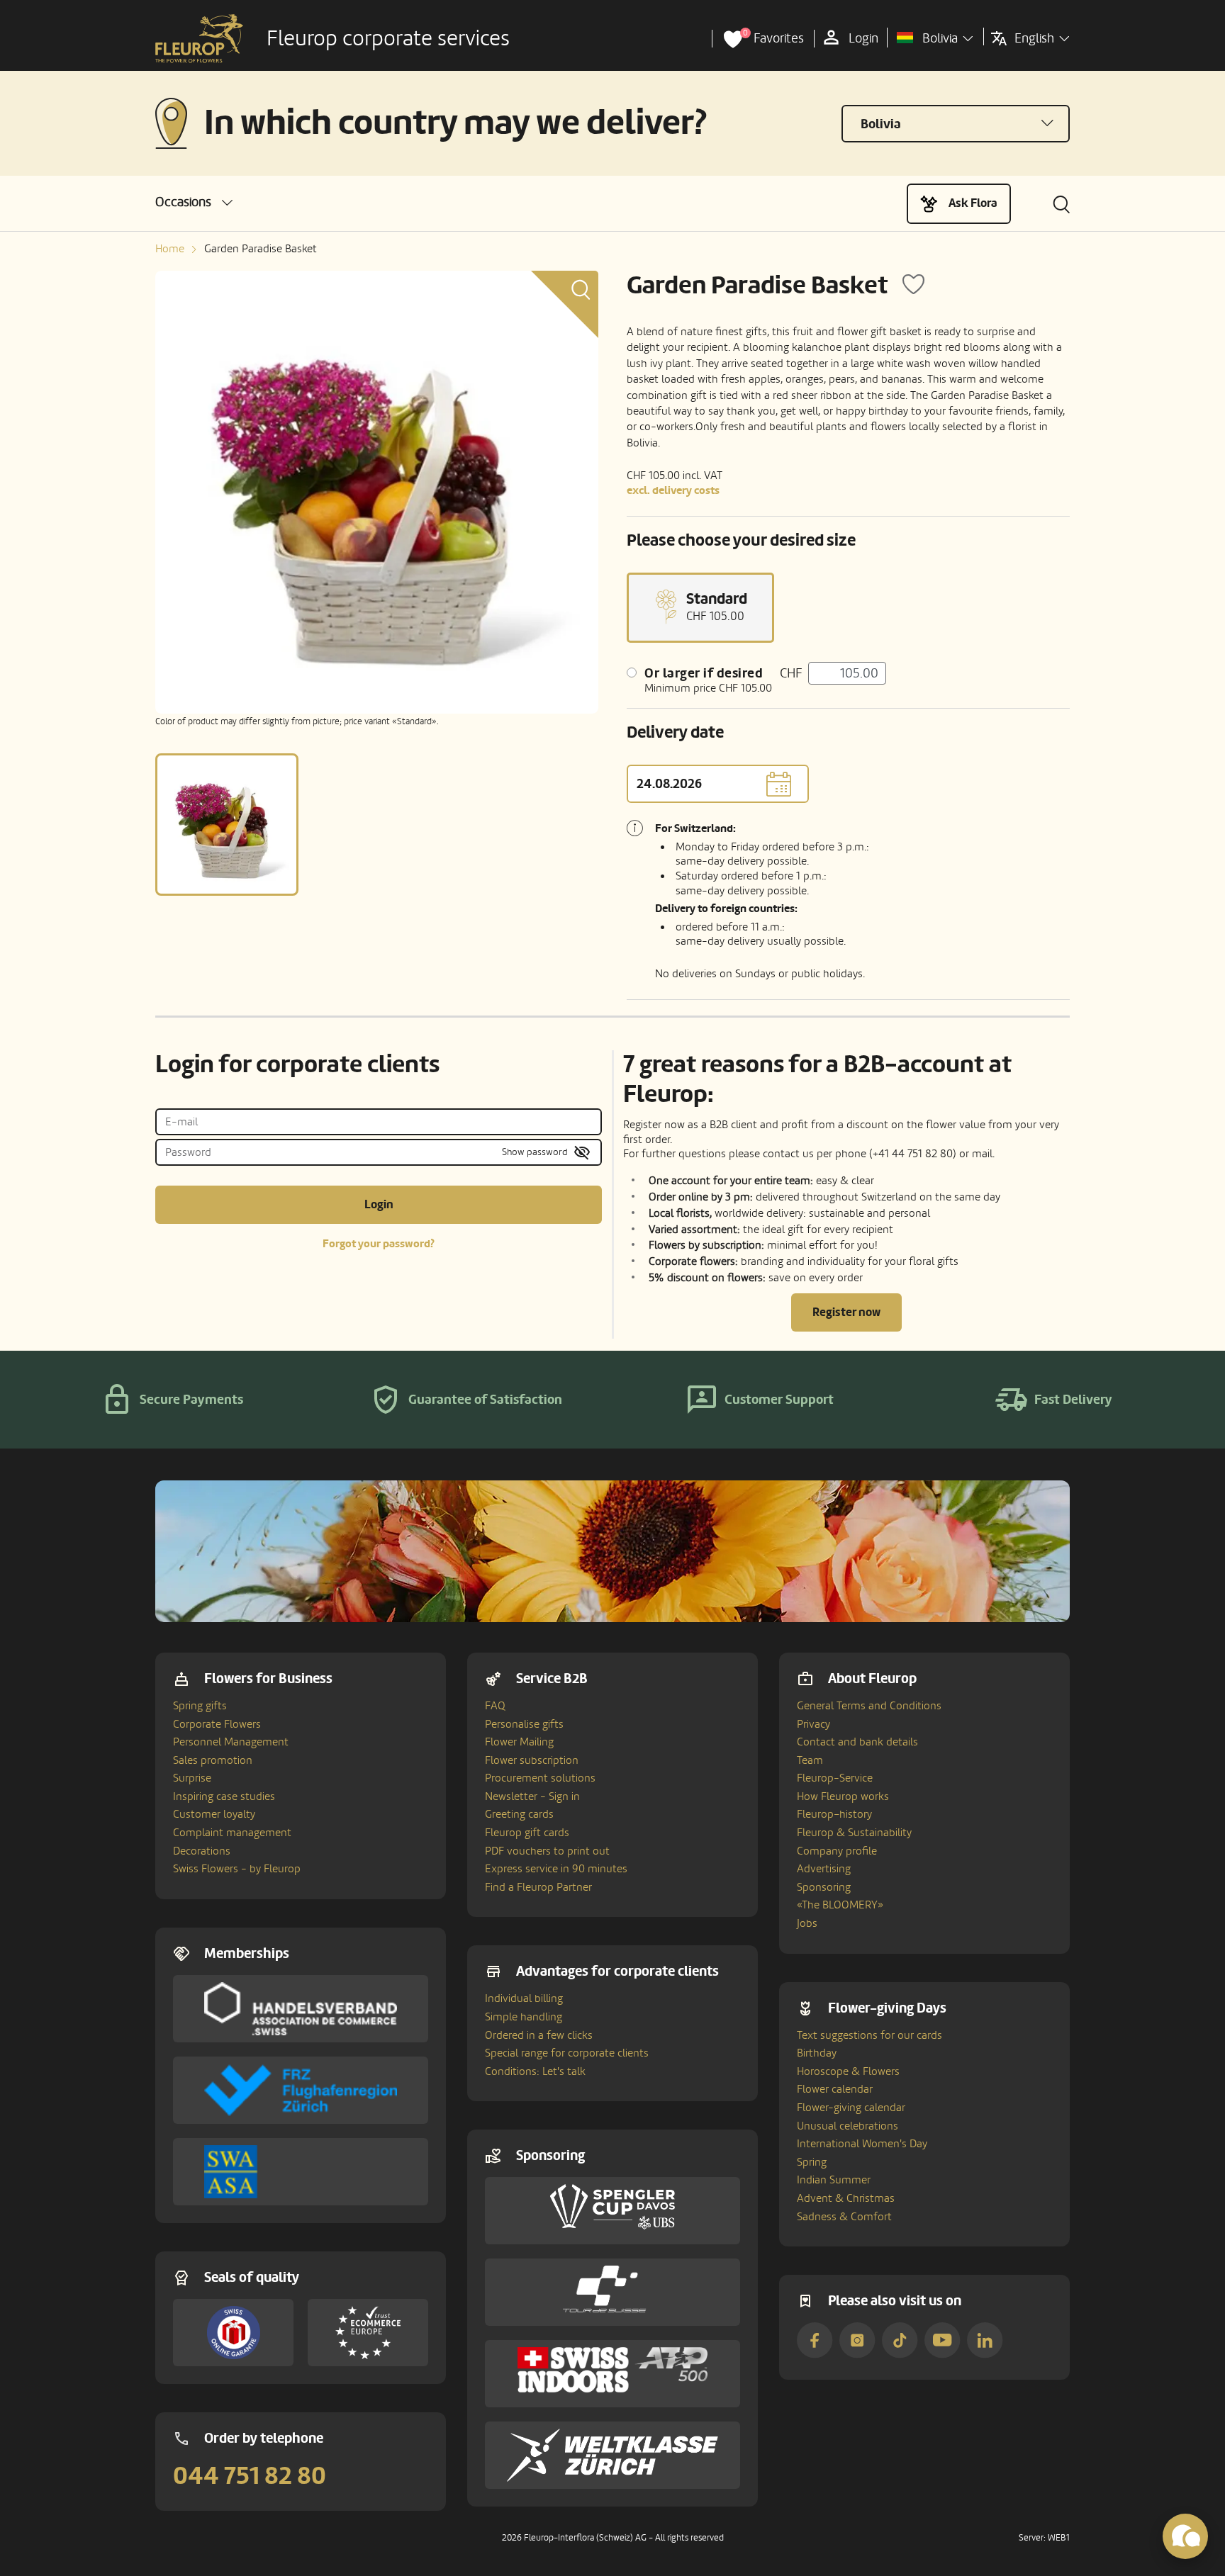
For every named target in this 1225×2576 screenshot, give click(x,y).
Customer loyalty (214, 1814)
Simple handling (524, 2017)
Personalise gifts (524, 1724)
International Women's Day (862, 2144)
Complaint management (232, 1833)
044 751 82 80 (250, 2476)
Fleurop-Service (835, 1778)
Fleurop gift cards (527, 1833)
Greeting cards (519, 1814)
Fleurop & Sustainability (854, 1833)
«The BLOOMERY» (840, 1905)
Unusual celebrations (848, 2126)
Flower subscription (532, 1760)
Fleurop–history (834, 1814)
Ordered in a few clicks (539, 2035)
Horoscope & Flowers (848, 2071)
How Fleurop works (843, 1796)
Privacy (813, 1724)
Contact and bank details (857, 1742)
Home (170, 249)
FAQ (495, 1706)
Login (379, 1204)
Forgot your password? (379, 1244)
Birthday (817, 2053)
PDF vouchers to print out (547, 1851)
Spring (812, 2162)
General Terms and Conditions (869, 1706)
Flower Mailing (519, 1742)
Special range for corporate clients (567, 2053)
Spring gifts (200, 1706)
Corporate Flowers (217, 1724)
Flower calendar (835, 2089)
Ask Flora (973, 203)
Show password (535, 1152)
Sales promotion (213, 1760)
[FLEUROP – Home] (199, 39)
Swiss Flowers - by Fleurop (237, 1869)
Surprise (192, 1778)
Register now (846, 1312)
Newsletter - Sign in (532, 1796)
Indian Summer (834, 2180)
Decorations (202, 1851)
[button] (194, 202)
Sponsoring (824, 1887)
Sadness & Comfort (844, 2217)
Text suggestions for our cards (869, 2035)
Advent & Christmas (846, 2198)
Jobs (807, 1923)
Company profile (837, 1851)
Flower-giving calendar (851, 2108)
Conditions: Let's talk (535, 2071)
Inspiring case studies (224, 1796)
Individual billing (524, 1998)
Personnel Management (231, 1742)
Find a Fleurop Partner (538, 1887)
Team (810, 1760)
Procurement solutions (540, 1778)
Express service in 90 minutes (556, 1869)
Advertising (824, 1869)
